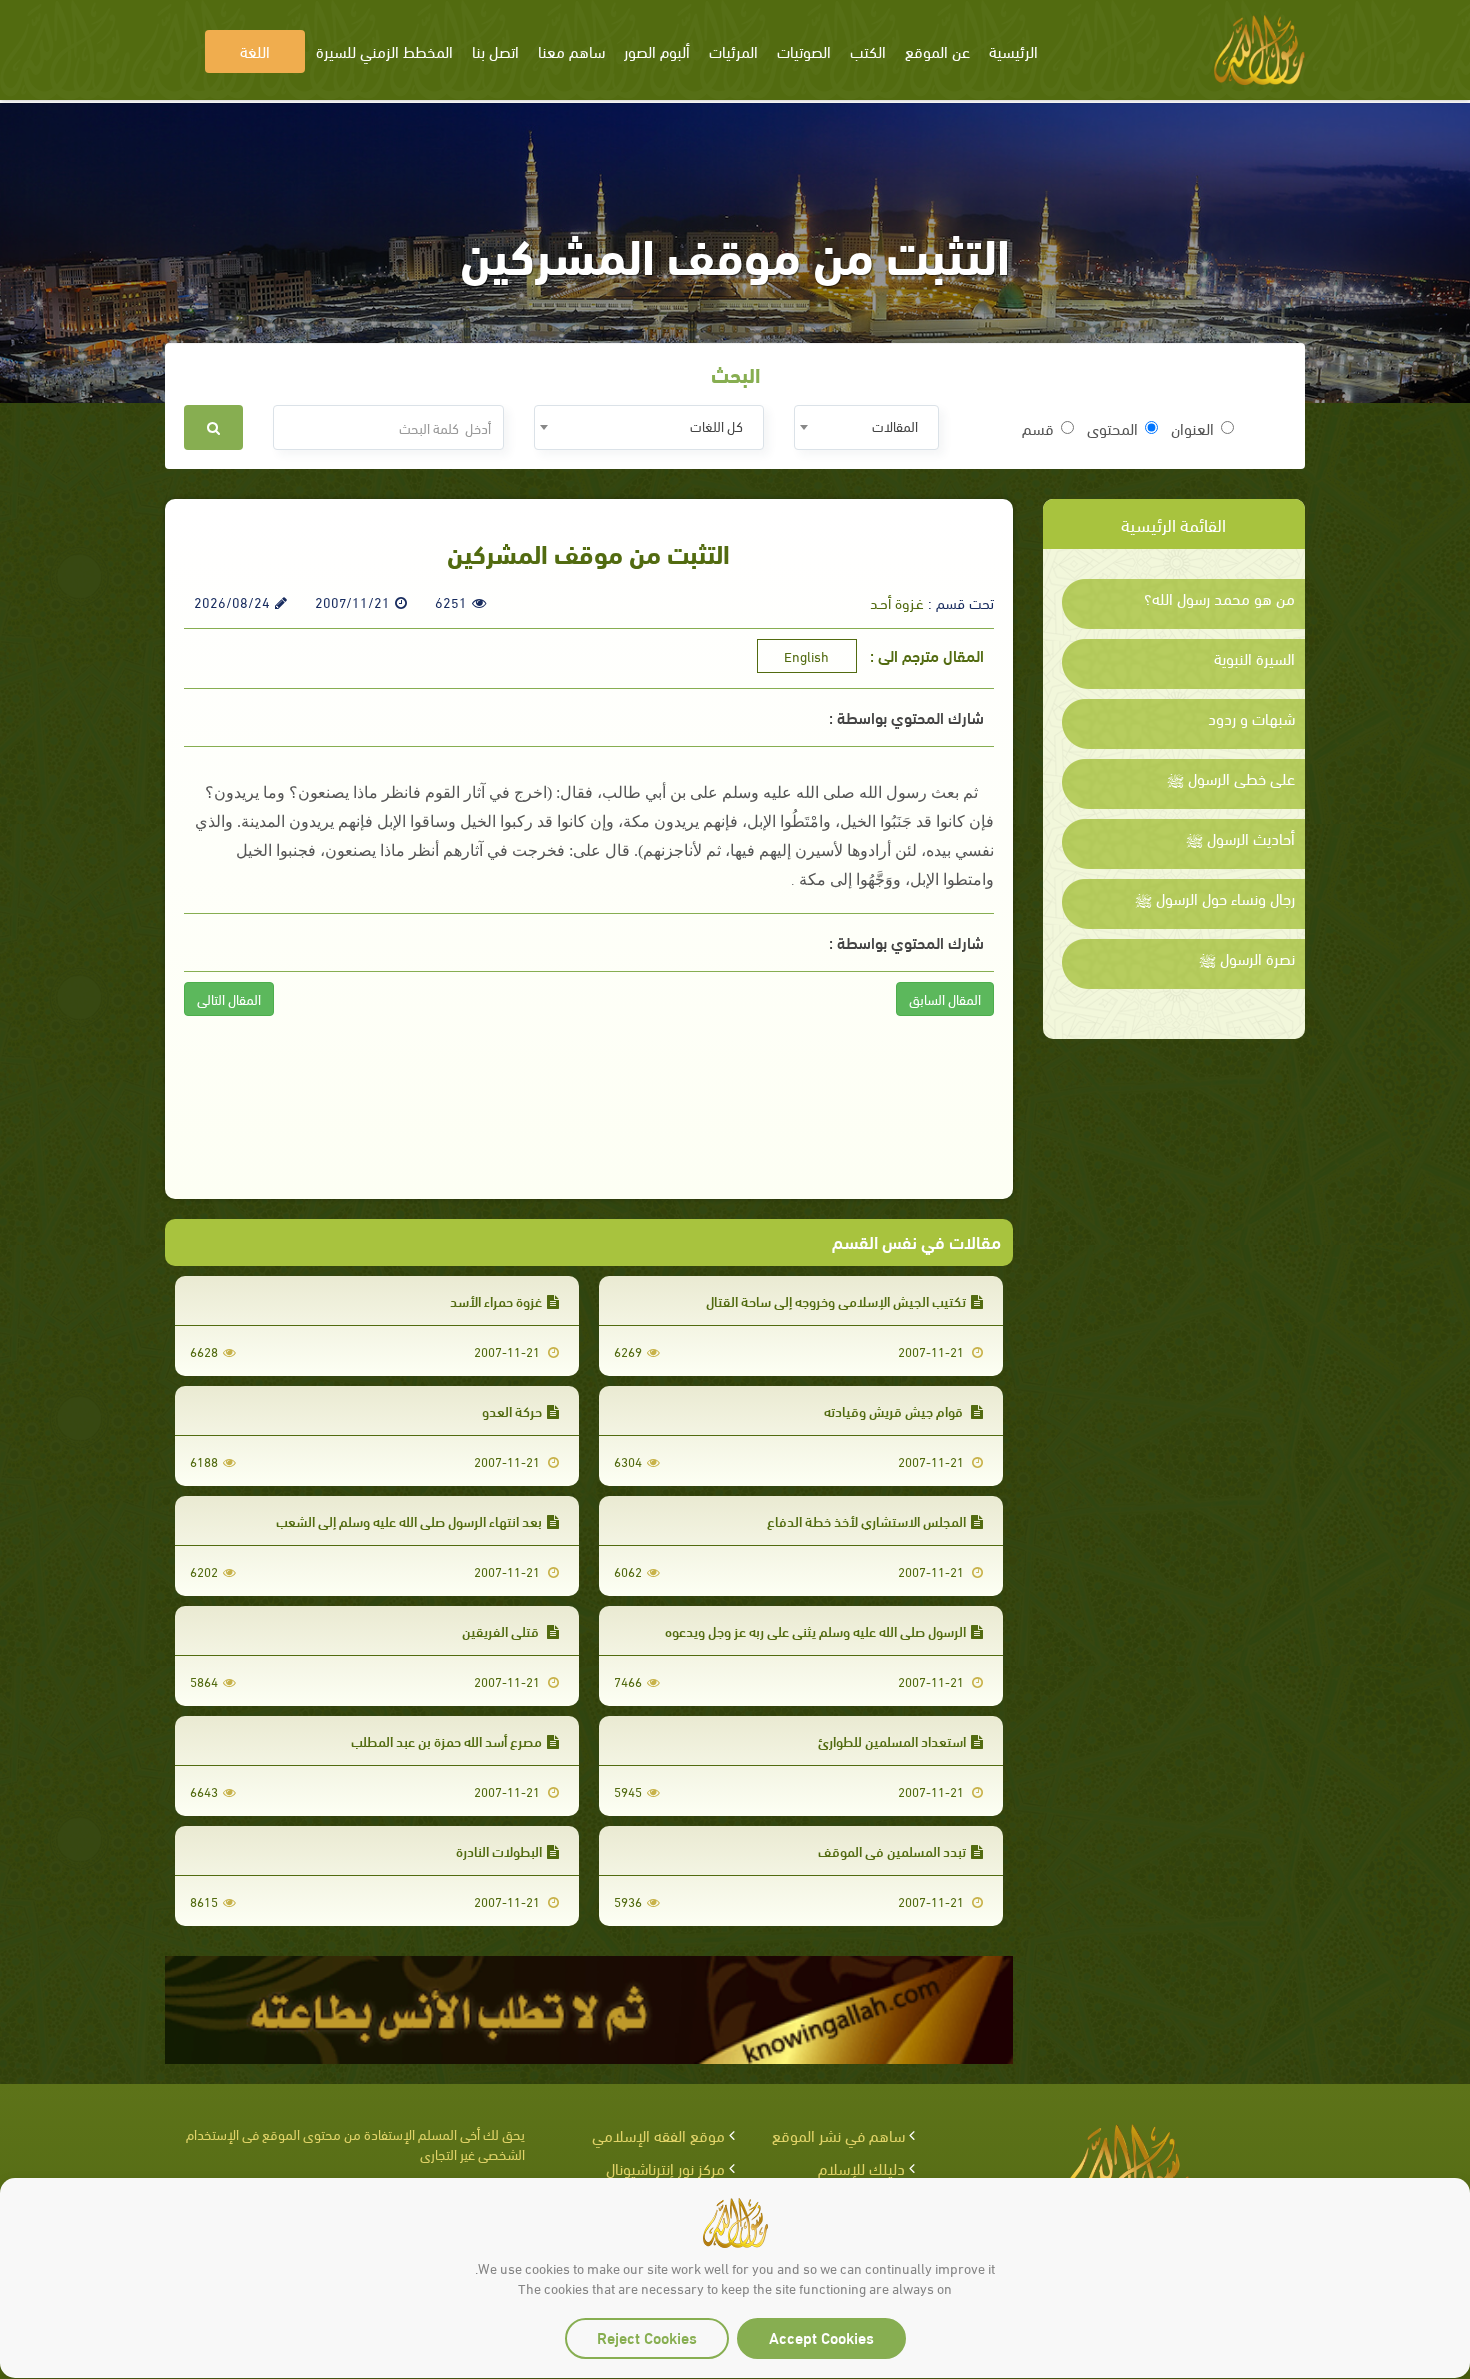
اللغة (255, 50)
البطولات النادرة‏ (499, 1850)
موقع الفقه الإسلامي (658, 2134)
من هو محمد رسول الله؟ (1219, 598)
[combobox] (866, 427)
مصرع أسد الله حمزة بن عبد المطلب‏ (446, 1740)
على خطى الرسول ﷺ (1231, 778)
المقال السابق (945, 998)
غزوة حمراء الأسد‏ (496, 1300)
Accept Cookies (821, 2336)
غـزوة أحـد (897, 602)
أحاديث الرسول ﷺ (1240, 838)
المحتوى (1112, 428)
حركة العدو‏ (512, 1410)
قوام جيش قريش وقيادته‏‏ (895, 1410)
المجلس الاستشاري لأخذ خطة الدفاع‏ (866, 1520)
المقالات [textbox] (895, 425)
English (806, 655)
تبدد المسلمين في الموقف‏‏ (892, 1850)
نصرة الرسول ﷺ (1247, 958)
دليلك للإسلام (861, 2167)
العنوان (1192, 428)
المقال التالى (229, 998)
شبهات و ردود (1251, 718)
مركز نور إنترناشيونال (665, 2167)
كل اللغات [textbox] (716, 425)
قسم (1038, 428)
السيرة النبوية (1254, 658)
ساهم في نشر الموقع (838, 2134)
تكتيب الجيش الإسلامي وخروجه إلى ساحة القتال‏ (836, 1300)
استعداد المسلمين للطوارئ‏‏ (892, 1740)
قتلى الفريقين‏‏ (502, 1630)
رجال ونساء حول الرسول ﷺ (1215, 898)
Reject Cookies (647, 2336)
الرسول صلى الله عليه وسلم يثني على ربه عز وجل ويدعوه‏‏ (815, 1630)
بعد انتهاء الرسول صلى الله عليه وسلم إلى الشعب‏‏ (409, 1520)
